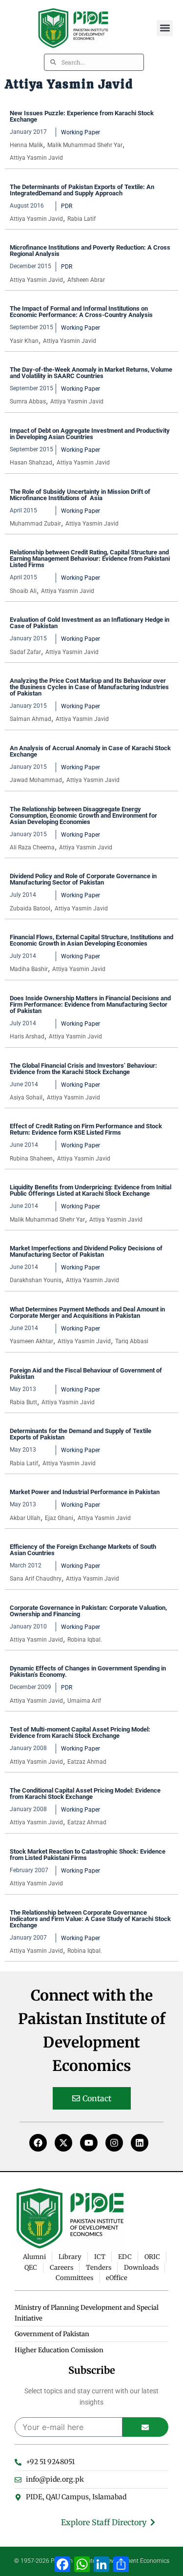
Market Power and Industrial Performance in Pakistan (85, 1492)
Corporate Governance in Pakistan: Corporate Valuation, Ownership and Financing (88, 1611)
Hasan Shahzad (31, 463)
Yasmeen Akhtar (31, 1341)
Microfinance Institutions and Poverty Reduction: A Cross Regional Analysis (90, 251)
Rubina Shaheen (31, 1159)
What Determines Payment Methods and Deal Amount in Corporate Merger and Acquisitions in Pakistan (87, 1312)
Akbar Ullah (25, 1518)
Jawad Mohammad (36, 780)
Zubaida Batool (30, 908)
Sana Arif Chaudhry (36, 1579)
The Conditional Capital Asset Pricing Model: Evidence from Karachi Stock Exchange (85, 1794)
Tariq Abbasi (132, 1341)
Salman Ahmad (30, 719)
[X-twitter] (63, 2143)
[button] (165, 28)
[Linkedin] (140, 2143)
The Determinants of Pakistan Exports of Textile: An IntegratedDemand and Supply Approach (82, 190)
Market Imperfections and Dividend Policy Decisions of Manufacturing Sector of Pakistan (86, 1251)
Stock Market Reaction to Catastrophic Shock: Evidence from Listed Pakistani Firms (88, 1855)
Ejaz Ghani (59, 1518)
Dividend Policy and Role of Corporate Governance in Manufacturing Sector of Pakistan (83, 879)
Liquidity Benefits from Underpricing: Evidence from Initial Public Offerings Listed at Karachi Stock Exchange (91, 1190)
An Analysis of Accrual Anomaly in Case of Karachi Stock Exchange (90, 751)
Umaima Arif (84, 1701)
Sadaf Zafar (25, 652)
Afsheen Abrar (86, 280)
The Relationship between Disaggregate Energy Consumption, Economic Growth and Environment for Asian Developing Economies (83, 815)
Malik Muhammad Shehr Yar (85, 145)
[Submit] (146, 2427)
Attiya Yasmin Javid (36, 158)
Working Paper (81, 132)
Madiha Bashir (29, 969)
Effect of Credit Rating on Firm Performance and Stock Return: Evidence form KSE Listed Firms (86, 1129)
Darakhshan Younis (36, 1280)
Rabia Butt (23, 1402)
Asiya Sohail (26, 1098)
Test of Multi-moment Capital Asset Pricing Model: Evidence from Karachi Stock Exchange (80, 1732)
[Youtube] (89, 2143)
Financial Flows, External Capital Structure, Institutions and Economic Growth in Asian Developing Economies (91, 940)
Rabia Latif (81, 219)
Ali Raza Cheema (32, 847)
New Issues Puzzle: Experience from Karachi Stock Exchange (82, 116)
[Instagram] (114, 2143)
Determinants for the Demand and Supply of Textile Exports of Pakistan (81, 1434)
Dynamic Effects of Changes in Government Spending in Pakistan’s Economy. (88, 1671)
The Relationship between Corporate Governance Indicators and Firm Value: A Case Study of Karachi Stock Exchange (90, 1919)
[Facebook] (38, 2143)
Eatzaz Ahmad (87, 1762)
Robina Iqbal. (85, 1640)
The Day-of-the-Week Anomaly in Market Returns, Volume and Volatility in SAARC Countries (91, 373)
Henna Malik (26, 145)
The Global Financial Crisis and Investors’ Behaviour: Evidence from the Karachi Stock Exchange (83, 1069)
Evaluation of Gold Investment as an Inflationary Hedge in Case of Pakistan (90, 623)
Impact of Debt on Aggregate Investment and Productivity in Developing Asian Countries (90, 434)
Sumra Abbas (28, 401)
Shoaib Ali (23, 591)
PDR (67, 206)
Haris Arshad (27, 1036)
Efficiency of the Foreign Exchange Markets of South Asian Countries (83, 1550)
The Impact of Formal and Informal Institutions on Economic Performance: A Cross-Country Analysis (81, 312)
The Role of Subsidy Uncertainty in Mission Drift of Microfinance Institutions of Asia (80, 495)
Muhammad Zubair (35, 524)
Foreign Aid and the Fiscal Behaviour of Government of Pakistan (86, 1373)
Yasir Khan (24, 341)
